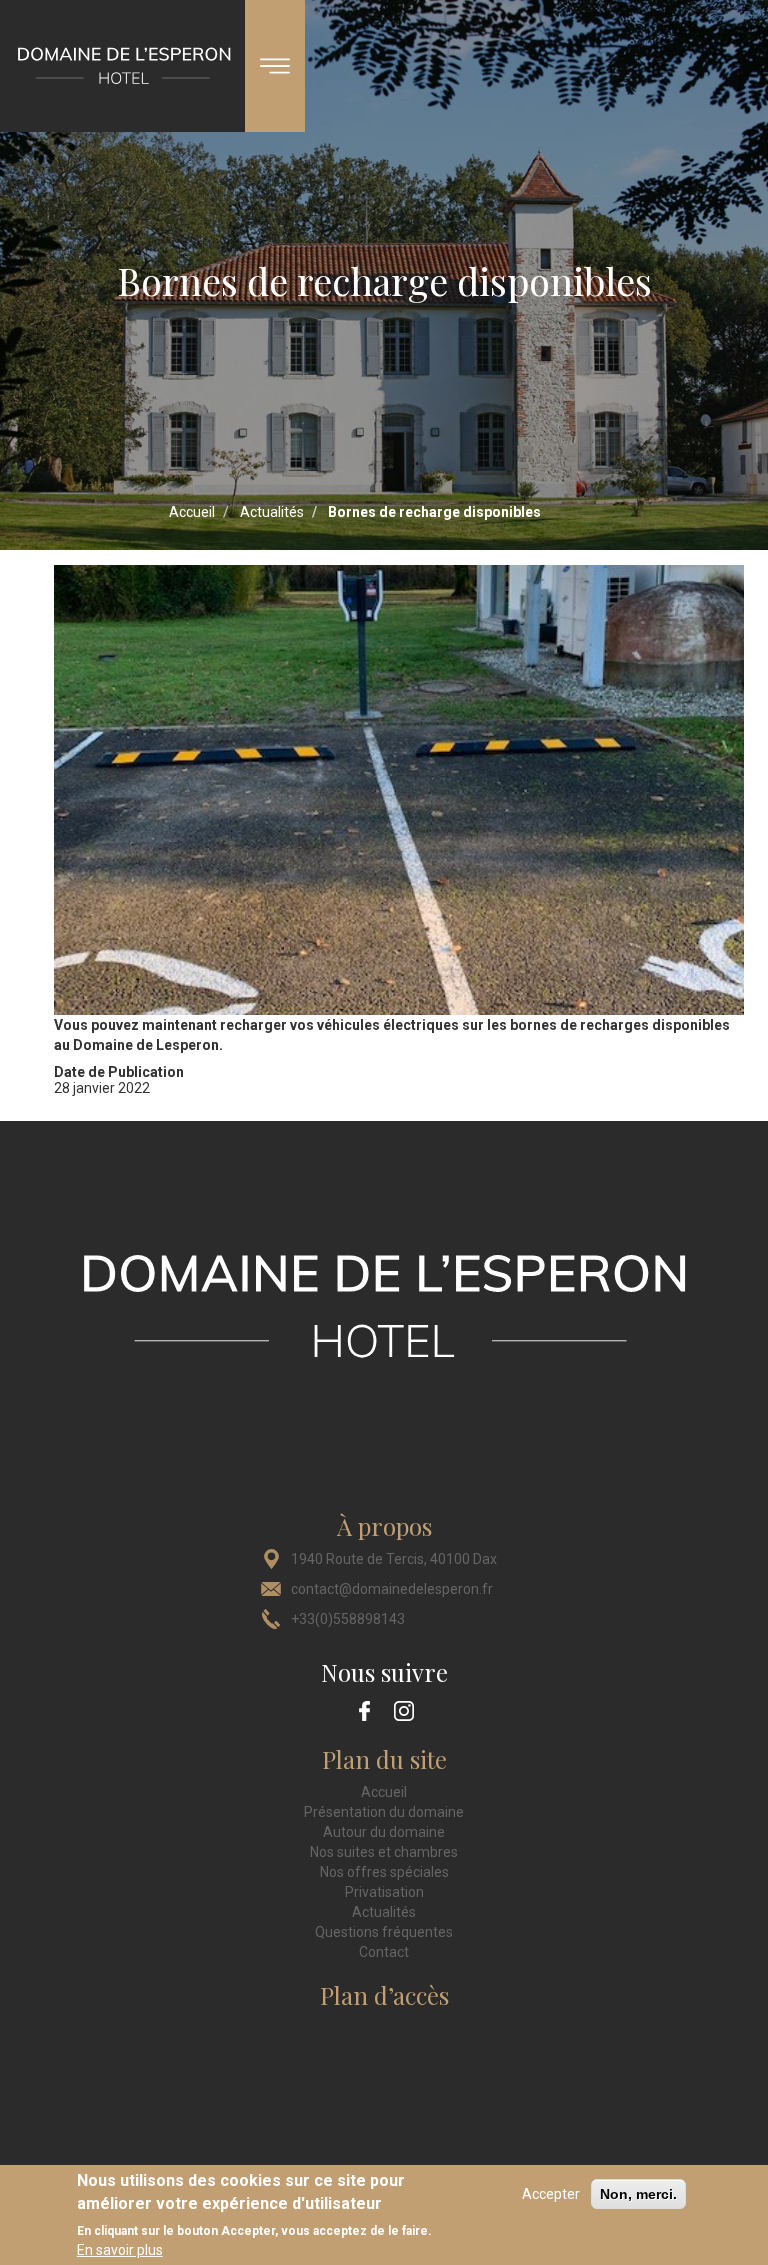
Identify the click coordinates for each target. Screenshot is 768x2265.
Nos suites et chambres (384, 1852)
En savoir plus (120, 2250)
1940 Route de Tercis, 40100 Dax (394, 1559)
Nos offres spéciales (384, 1872)
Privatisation (384, 1892)
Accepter (551, 2194)
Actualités (272, 512)
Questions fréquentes (384, 1932)
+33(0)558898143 (348, 1619)
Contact (384, 1952)
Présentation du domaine (384, 1812)
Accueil (192, 512)
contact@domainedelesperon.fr (392, 1589)
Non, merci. (638, 2194)
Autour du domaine (384, 1832)
